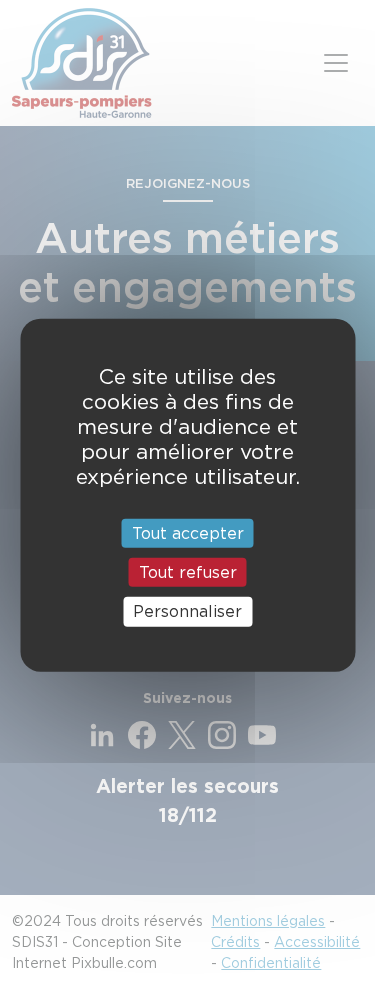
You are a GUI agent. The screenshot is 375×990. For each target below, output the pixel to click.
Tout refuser (188, 572)
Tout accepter (188, 533)
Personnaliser (187, 611)
